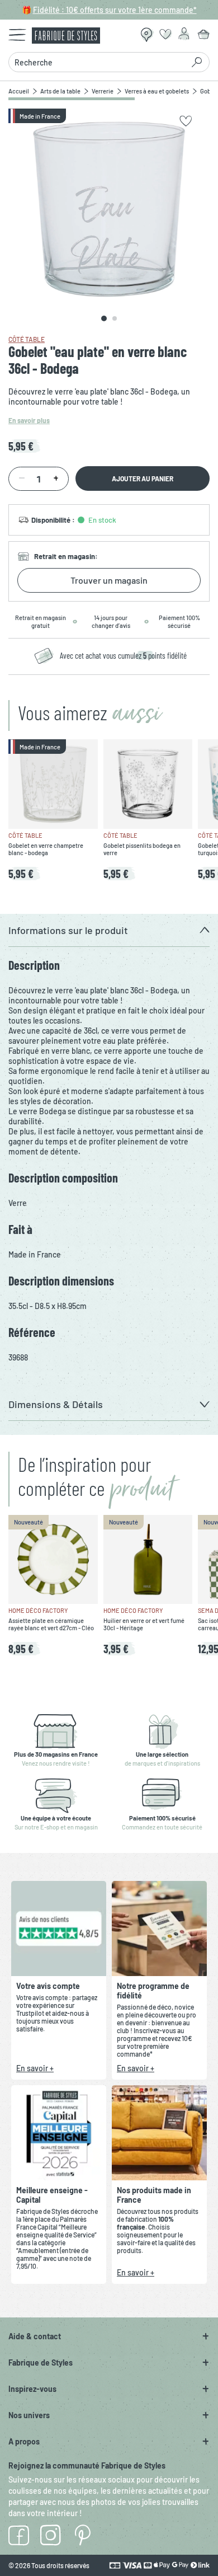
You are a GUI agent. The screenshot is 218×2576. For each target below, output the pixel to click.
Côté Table (27, 339)
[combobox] (99, 62)
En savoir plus (29, 420)
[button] (109, 930)
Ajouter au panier (143, 478)
